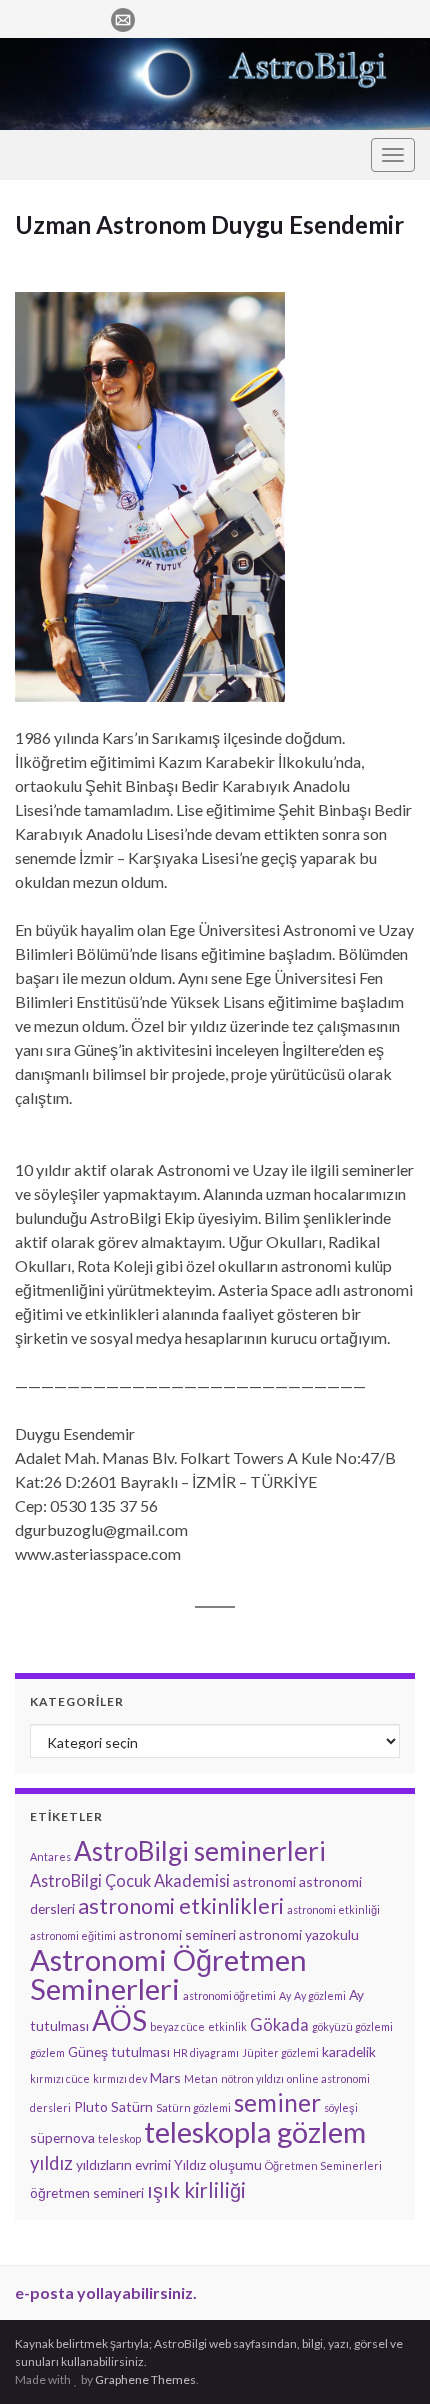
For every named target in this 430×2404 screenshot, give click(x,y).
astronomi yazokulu (299, 1934)
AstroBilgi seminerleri (200, 1851)
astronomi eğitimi (73, 1935)
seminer (277, 2102)
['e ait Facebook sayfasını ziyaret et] (24, 16)
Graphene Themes (145, 2379)
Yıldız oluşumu (218, 2164)
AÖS (119, 2020)
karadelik (349, 2051)
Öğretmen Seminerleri (323, 2165)
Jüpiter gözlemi (280, 2052)
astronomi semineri (177, 1934)
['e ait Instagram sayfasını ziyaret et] (56, 16)
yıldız (51, 2163)
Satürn (132, 2106)
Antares (50, 1856)
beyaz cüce (177, 2026)
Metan (201, 2078)
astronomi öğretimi (229, 1995)
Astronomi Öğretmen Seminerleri (168, 1974)
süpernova (62, 2137)
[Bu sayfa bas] (399, 255)
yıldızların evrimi (123, 2164)
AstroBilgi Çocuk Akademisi (130, 1880)
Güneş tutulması (119, 2051)
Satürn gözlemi (193, 2107)
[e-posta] (123, 16)
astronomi (264, 1881)
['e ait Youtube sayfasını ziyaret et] (88, 16)
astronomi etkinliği (333, 1909)
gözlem (47, 2052)
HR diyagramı (206, 2052)
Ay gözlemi (320, 1995)
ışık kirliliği (196, 2190)
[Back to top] (385, 2359)
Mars (165, 2077)
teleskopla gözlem (255, 2132)
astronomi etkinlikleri (181, 1906)
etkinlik (227, 2026)
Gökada (279, 2024)
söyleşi (341, 2107)
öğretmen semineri (87, 2192)
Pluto (91, 2106)
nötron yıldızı (252, 2078)
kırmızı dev (120, 2078)
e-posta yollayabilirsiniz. (106, 2292)
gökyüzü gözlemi (352, 2026)
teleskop (119, 2138)
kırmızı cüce (60, 2078)
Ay (285, 1995)
